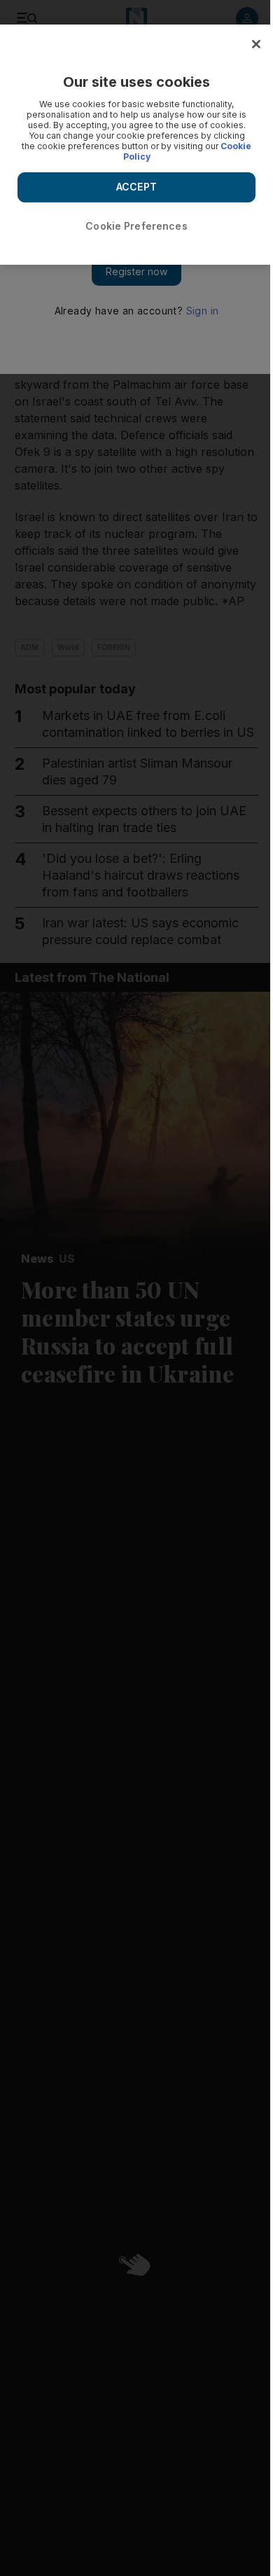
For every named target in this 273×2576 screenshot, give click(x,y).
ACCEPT (136, 187)
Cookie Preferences (136, 226)
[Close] (256, 44)
